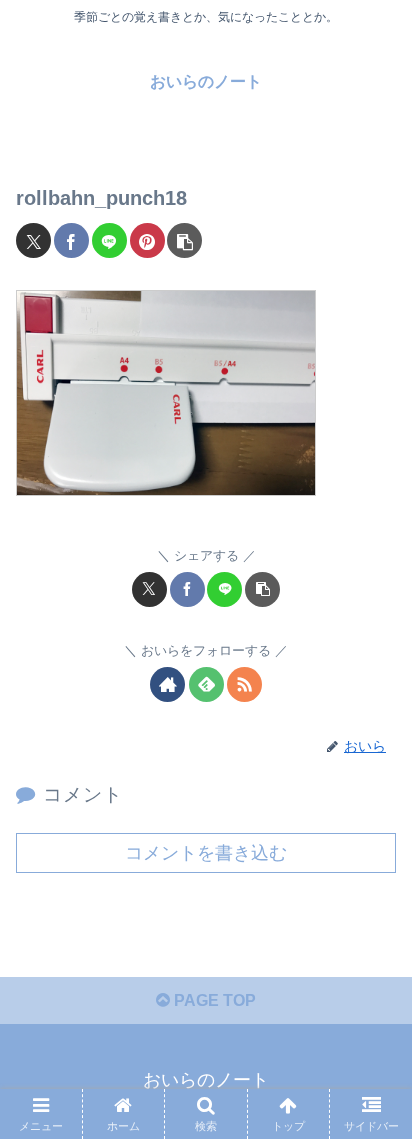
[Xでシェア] (33, 240)
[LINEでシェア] (109, 240)
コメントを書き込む (206, 853)
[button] (184, 240)
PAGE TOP (213, 1000)
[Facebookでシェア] (71, 240)
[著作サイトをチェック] (167, 684)
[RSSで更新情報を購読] (244, 684)
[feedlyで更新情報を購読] (206, 684)
